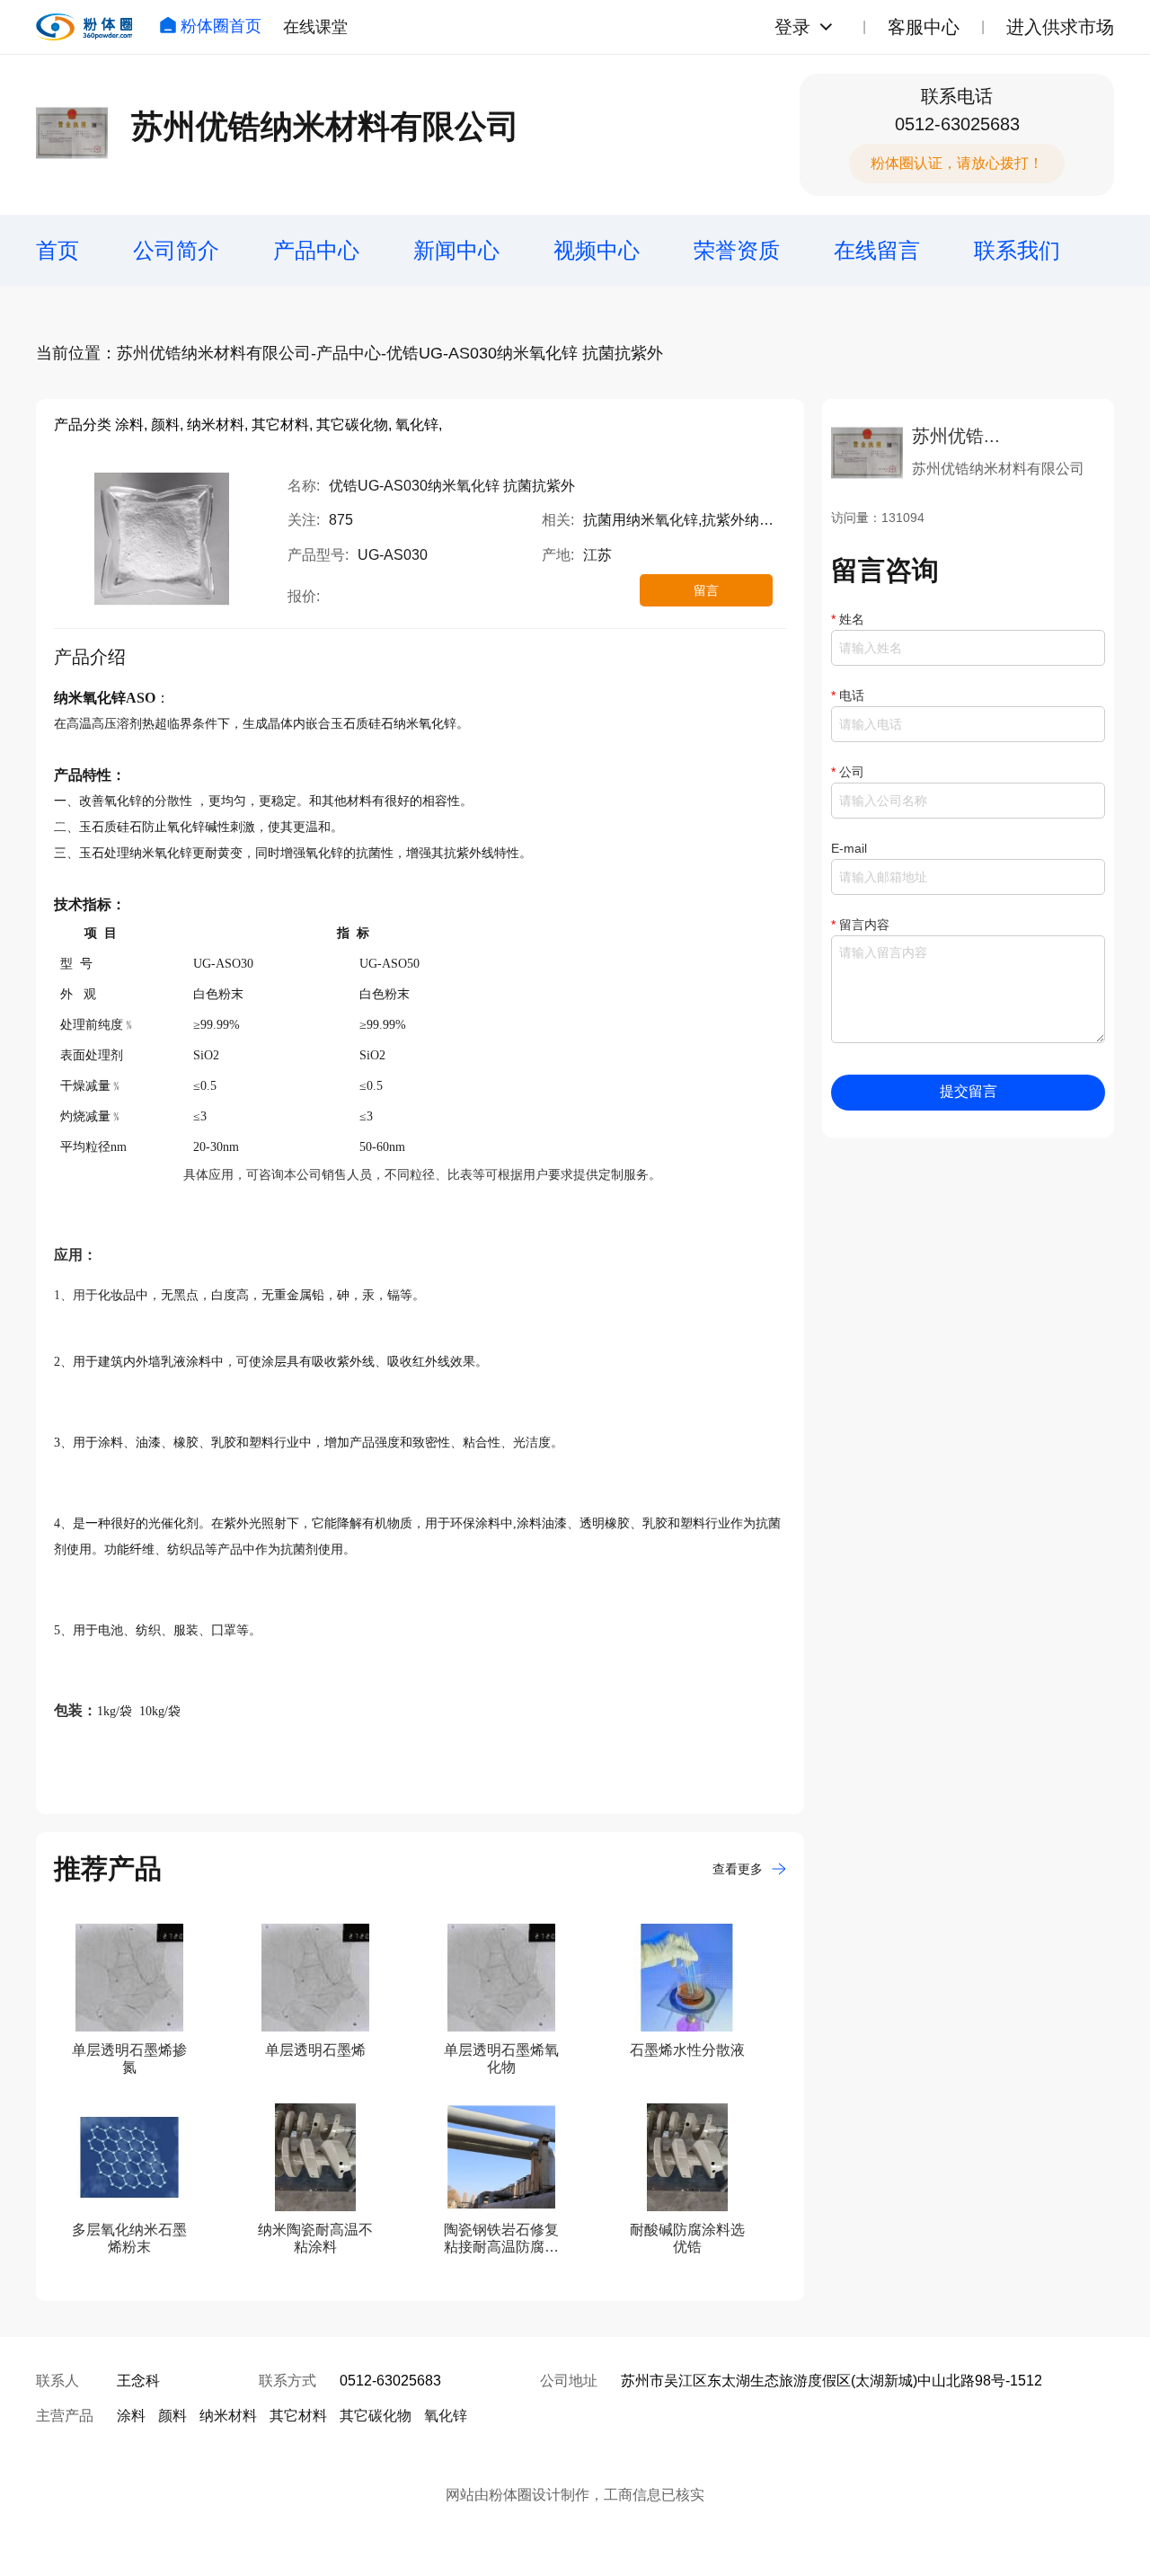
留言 (706, 590)
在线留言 (877, 250)
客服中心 (924, 27)
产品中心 (316, 250)
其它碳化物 (376, 2416)
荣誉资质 (737, 250)
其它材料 (298, 2416)
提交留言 (969, 1091)
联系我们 (1017, 250)
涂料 (131, 2416)
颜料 (172, 2416)
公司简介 (176, 250)
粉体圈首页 (221, 26)
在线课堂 (315, 27)
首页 (57, 250)
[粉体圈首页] (84, 27)
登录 (792, 27)
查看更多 (738, 1869)
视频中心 (597, 250)
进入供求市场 (1060, 27)
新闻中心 (456, 250)
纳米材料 (228, 2416)
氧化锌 (446, 2416)
